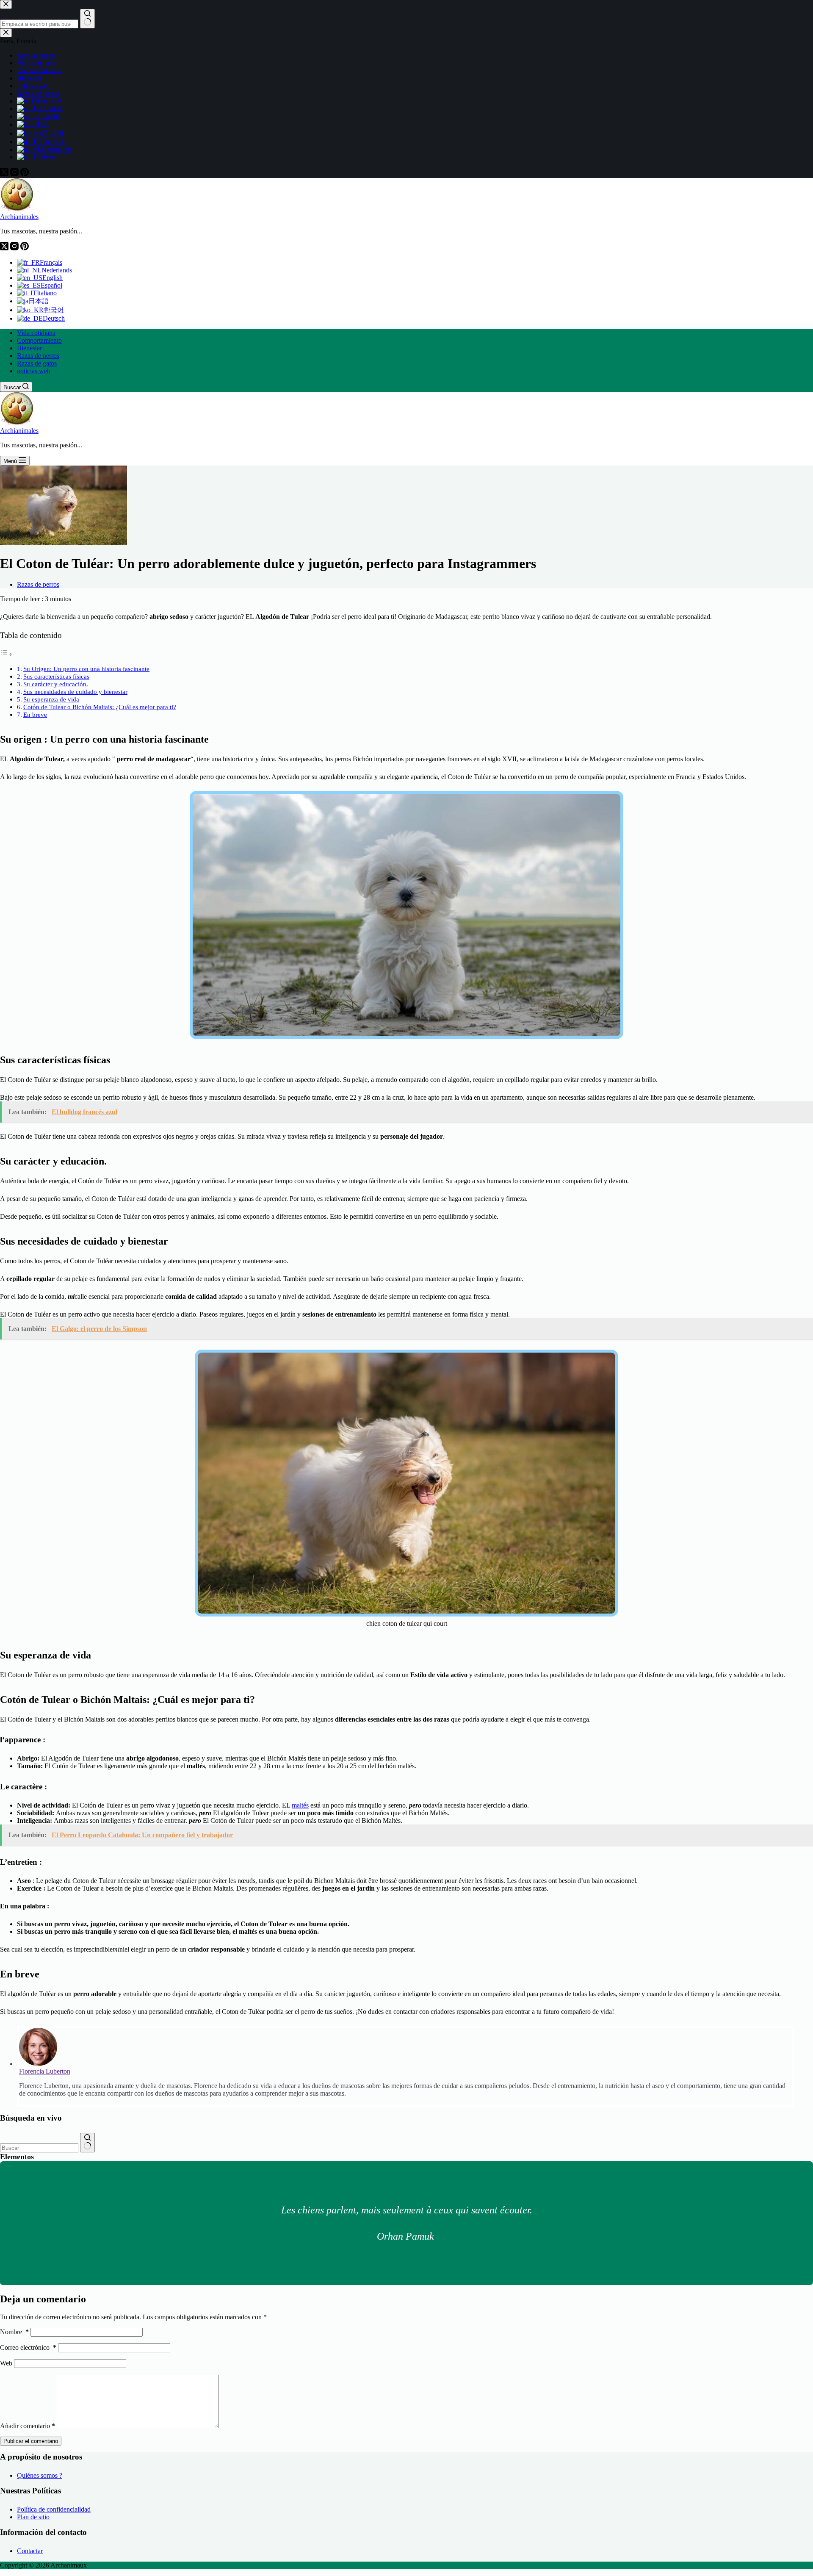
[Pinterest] (25, 248)
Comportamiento (39, 340)
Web (6, 2363)
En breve (35, 714)
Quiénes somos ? (40, 2475)
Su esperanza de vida (51, 699)
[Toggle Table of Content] (6, 654)
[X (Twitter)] (5, 248)
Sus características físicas (56, 676)
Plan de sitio (33, 2517)
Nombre (14, 2332)
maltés (300, 1805)
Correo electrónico (28, 2347)
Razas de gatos (37, 363)
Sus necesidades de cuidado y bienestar (75, 692)
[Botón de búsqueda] (87, 2143)
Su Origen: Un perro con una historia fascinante (86, 669)
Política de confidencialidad (54, 2509)
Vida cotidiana (36, 333)
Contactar (30, 2551)
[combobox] (39, 2148)
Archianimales (19, 217)
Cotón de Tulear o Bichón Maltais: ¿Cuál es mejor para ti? (100, 707)
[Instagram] (15, 248)
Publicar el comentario (31, 2441)
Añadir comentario (28, 2426)
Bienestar (29, 348)
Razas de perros (38, 356)
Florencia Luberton (45, 2071)
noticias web (34, 371)
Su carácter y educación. (56, 684)
